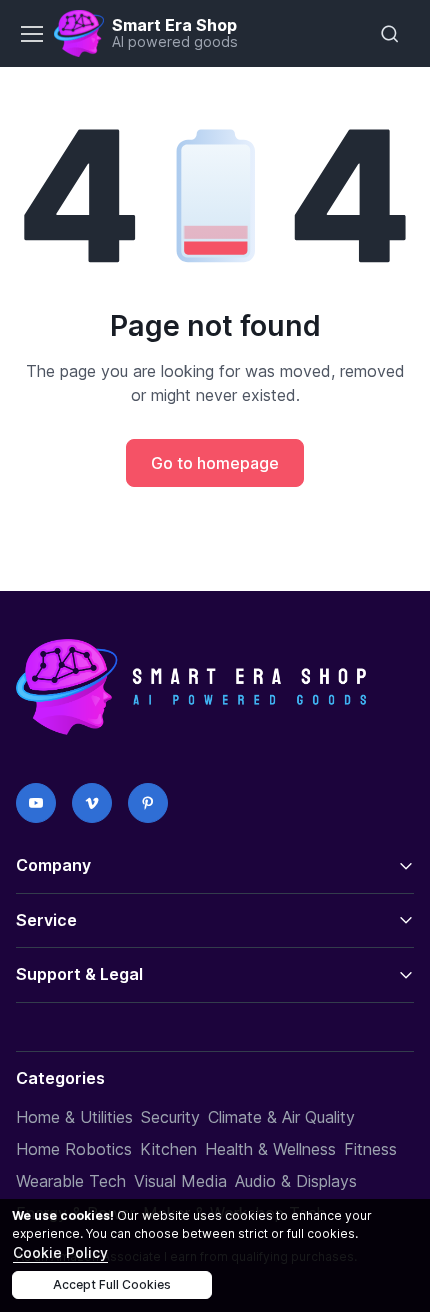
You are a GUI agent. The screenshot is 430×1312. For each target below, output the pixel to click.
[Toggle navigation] (31, 34)
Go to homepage (215, 463)
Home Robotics (74, 1149)
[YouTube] (36, 803)
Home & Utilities (74, 1117)
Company (53, 865)
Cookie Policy (60, 1252)
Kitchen (168, 1149)
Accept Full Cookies (112, 1284)
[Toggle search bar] (390, 34)
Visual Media (180, 1181)
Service (46, 920)
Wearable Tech (71, 1181)
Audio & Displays (296, 1181)
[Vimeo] (92, 803)
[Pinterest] (148, 803)
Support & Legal (79, 974)
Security (170, 1117)
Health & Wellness (270, 1149)
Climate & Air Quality (281, 1117)
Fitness (370, 1149)
